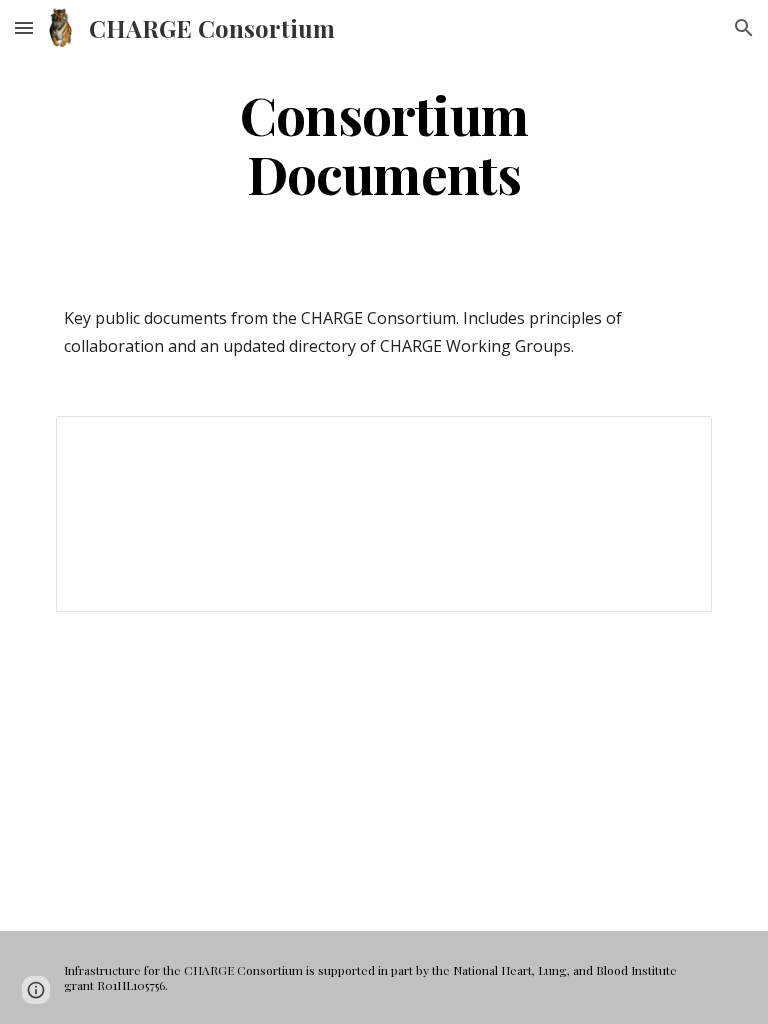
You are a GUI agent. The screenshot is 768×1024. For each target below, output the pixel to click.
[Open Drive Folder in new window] (674, 442)
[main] (383, 143)
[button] (24, 27)
